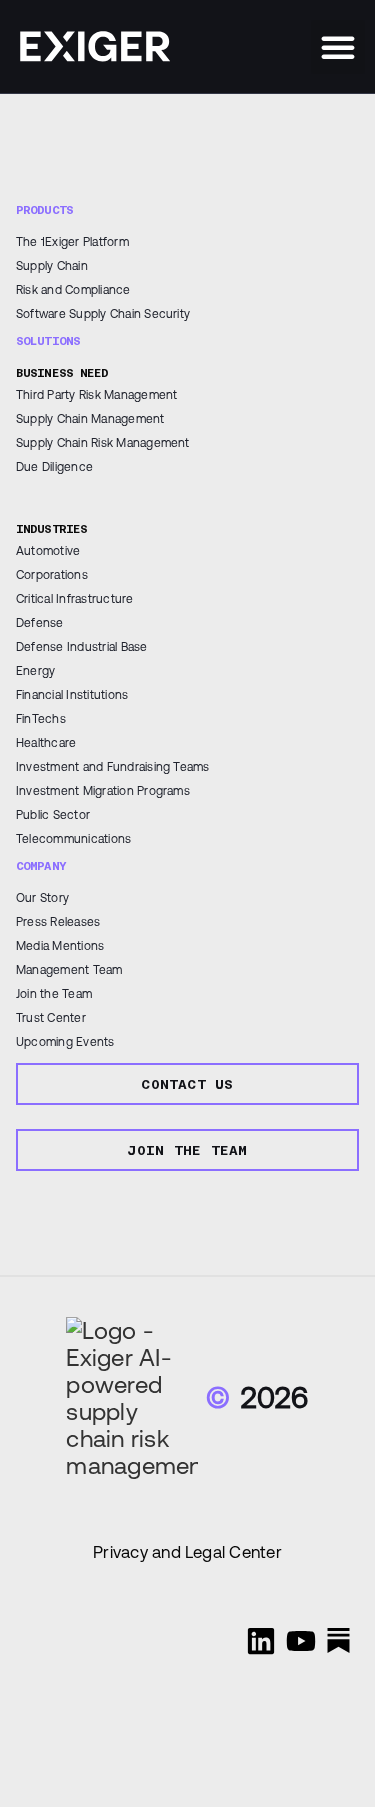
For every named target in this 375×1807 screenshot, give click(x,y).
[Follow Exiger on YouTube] (301, 1641)
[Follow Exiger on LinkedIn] (261, 1641)
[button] (338, 47)
